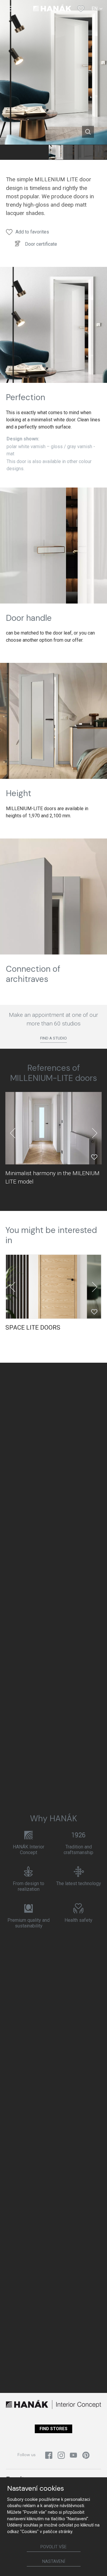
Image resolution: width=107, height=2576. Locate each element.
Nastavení (54, 2562)
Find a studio (53, 1038)
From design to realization (29, 1886)
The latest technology (79, 1883)
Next (95, 1133)
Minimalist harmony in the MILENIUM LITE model (52, 1177)
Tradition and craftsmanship (78, 1850)
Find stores (53, 2429)
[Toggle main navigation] (10, 9)
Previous (12, 1133)
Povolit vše (53, 2547)
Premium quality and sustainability (29, 1923)
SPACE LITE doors (33, 1328)
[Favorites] (81, 9)
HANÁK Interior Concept (29, 1850)
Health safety (78, 1920)
